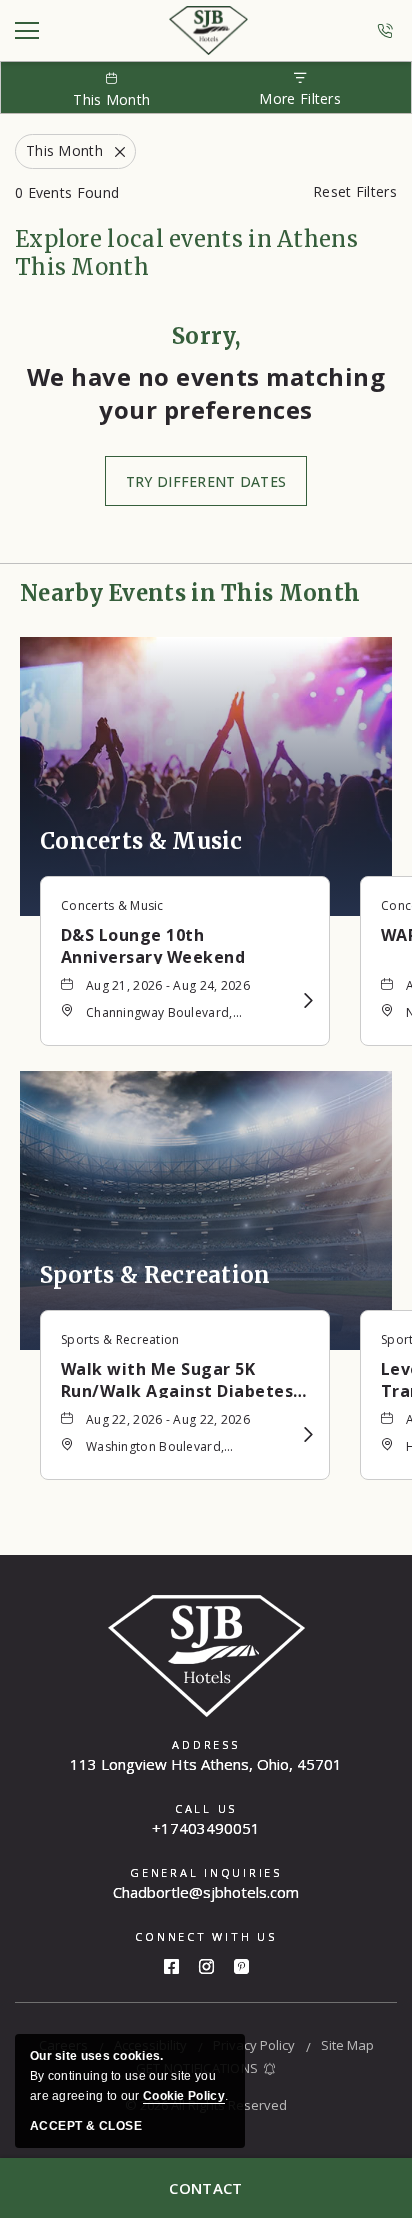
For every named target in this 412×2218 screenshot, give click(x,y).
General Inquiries (206, 1872)
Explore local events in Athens (186, 253)
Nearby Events (190, 593)
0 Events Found (67, 192)
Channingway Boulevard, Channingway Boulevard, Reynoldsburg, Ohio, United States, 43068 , (168, 1014)
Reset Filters (355, 191)
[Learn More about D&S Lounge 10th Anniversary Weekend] (308, 1000)
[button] (206, 481)
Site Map (347, 2045)
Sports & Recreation (155, 1275)
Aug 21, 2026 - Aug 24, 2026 (168, 985)
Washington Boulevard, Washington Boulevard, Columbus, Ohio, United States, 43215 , (178, 1448)
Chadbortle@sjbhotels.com (206, 1892)
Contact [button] (205, 2188)
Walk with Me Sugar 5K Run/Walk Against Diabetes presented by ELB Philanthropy (177, 1378)
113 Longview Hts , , (206, 1764)
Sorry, (206, 336)
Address (205, 1744)
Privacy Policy (254, 2045)
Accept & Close (86, 2126)
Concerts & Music (141, 841)
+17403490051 (387, 31)
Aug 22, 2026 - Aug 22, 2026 (168, 1419)
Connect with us (205, 1936)
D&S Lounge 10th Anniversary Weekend (153, 944)
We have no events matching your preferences (206, 393)
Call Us (206, 1808)
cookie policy (184, 2096)
